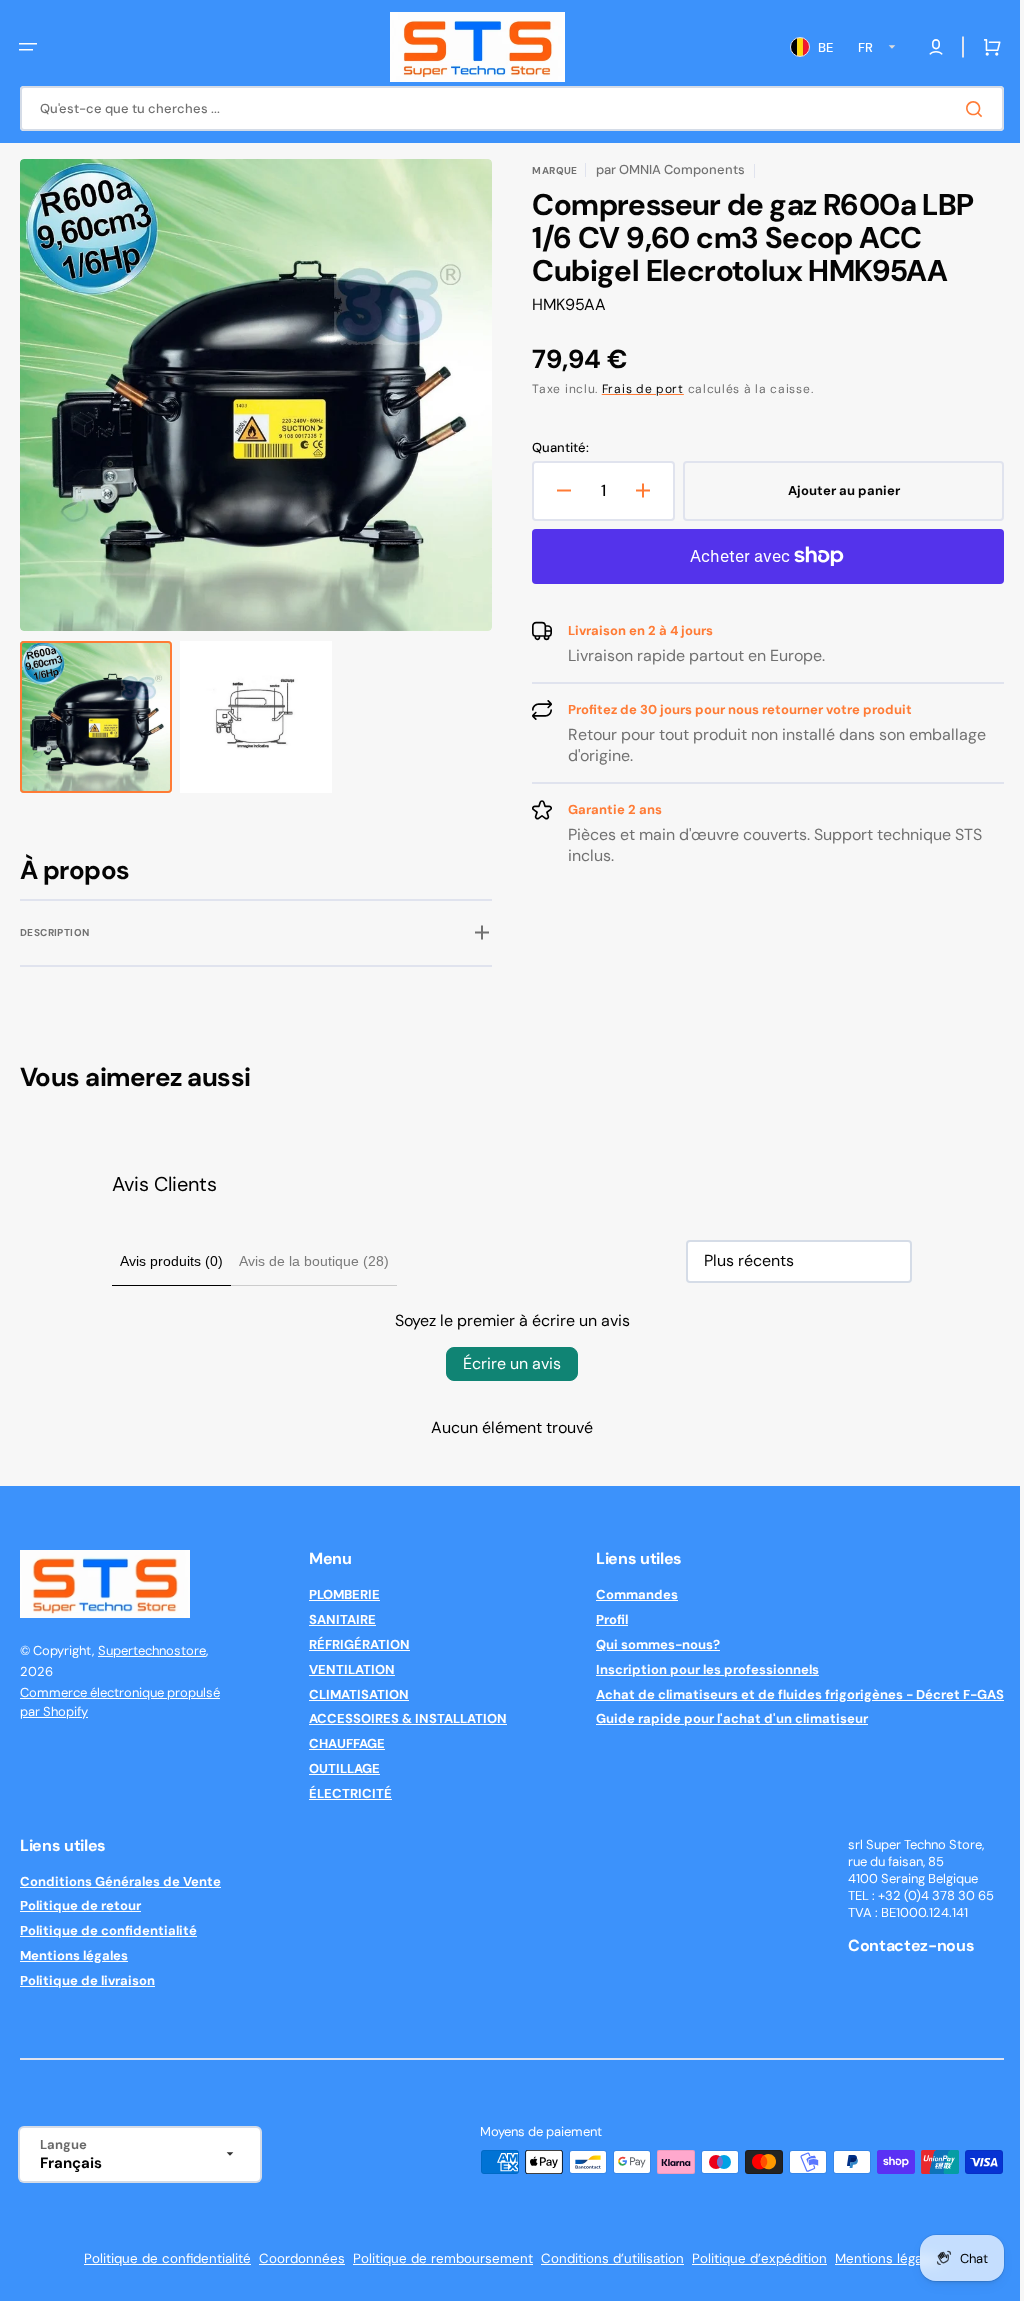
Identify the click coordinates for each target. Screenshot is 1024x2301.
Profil (597, 1619)
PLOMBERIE (337, 1595)
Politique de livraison (87, 1980)
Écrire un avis (505, 1363)
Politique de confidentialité (108, 1930)
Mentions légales (74, 1955)
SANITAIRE (335, 1619)
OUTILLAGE (337, 1768)
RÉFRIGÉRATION (352, 1644)
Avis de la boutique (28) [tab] (307, 1261)
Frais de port (636, 389)
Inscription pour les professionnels (692, 1669)
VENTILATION (345, 1669)
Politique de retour (80, 1905)
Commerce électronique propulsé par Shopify (120, 1702)
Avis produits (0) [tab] (164, 1261)
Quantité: (553, 448)
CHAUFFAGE (340, 1743)
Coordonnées (295, 2258)
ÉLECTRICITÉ (343, 1793)
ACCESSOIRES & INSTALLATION (401, 1718)
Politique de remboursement (436, 2258)
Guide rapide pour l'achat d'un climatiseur (717, 1718)
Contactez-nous (896, 1945)
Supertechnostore (152, 1650)
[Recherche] (963, 109)
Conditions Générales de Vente (120, 1882)
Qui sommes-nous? (643, 1644)
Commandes (622, 1595)
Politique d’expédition (752, 2258)
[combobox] (504, 108)
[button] (28, 47)
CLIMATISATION (352, 1694)
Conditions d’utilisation (605, 2258)
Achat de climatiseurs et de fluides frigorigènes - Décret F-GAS (785, 1694)
